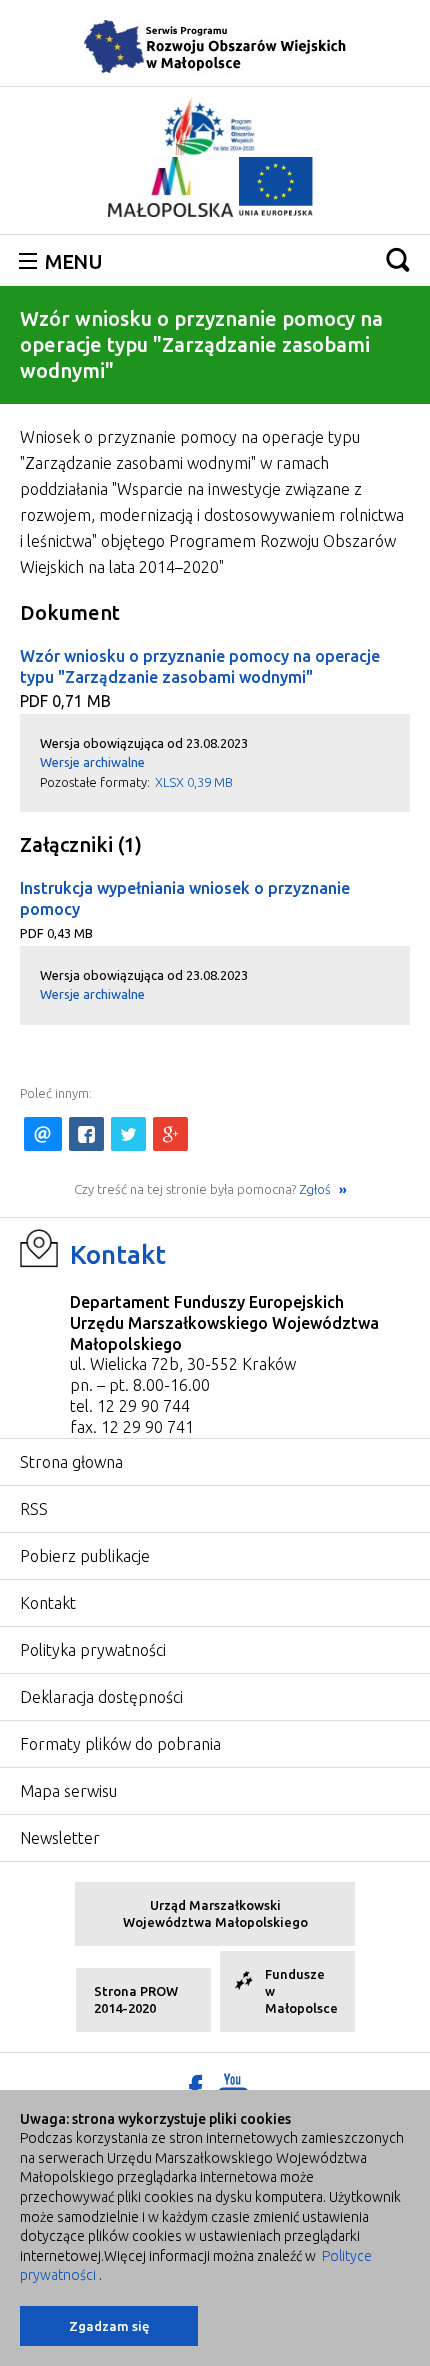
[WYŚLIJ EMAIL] (43, 1134)
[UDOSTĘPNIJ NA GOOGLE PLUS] (170, 1134)
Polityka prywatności (93, 1650)
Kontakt (118, 1254)
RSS (34, 1509)
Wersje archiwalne (92, 762)
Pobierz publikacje (85, 1556)
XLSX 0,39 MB (194, 782)
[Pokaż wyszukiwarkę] (398, 259)
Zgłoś (316, 1189)
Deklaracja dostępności (101, 1697)
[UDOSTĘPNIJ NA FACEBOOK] (86, 1134)
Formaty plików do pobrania (120, 1744)
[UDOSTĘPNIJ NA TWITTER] (128, 1134)
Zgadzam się (109, 2326)
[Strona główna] (215, 46)
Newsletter (60, 1838)
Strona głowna (71, 1462)
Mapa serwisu (68, 1791)
